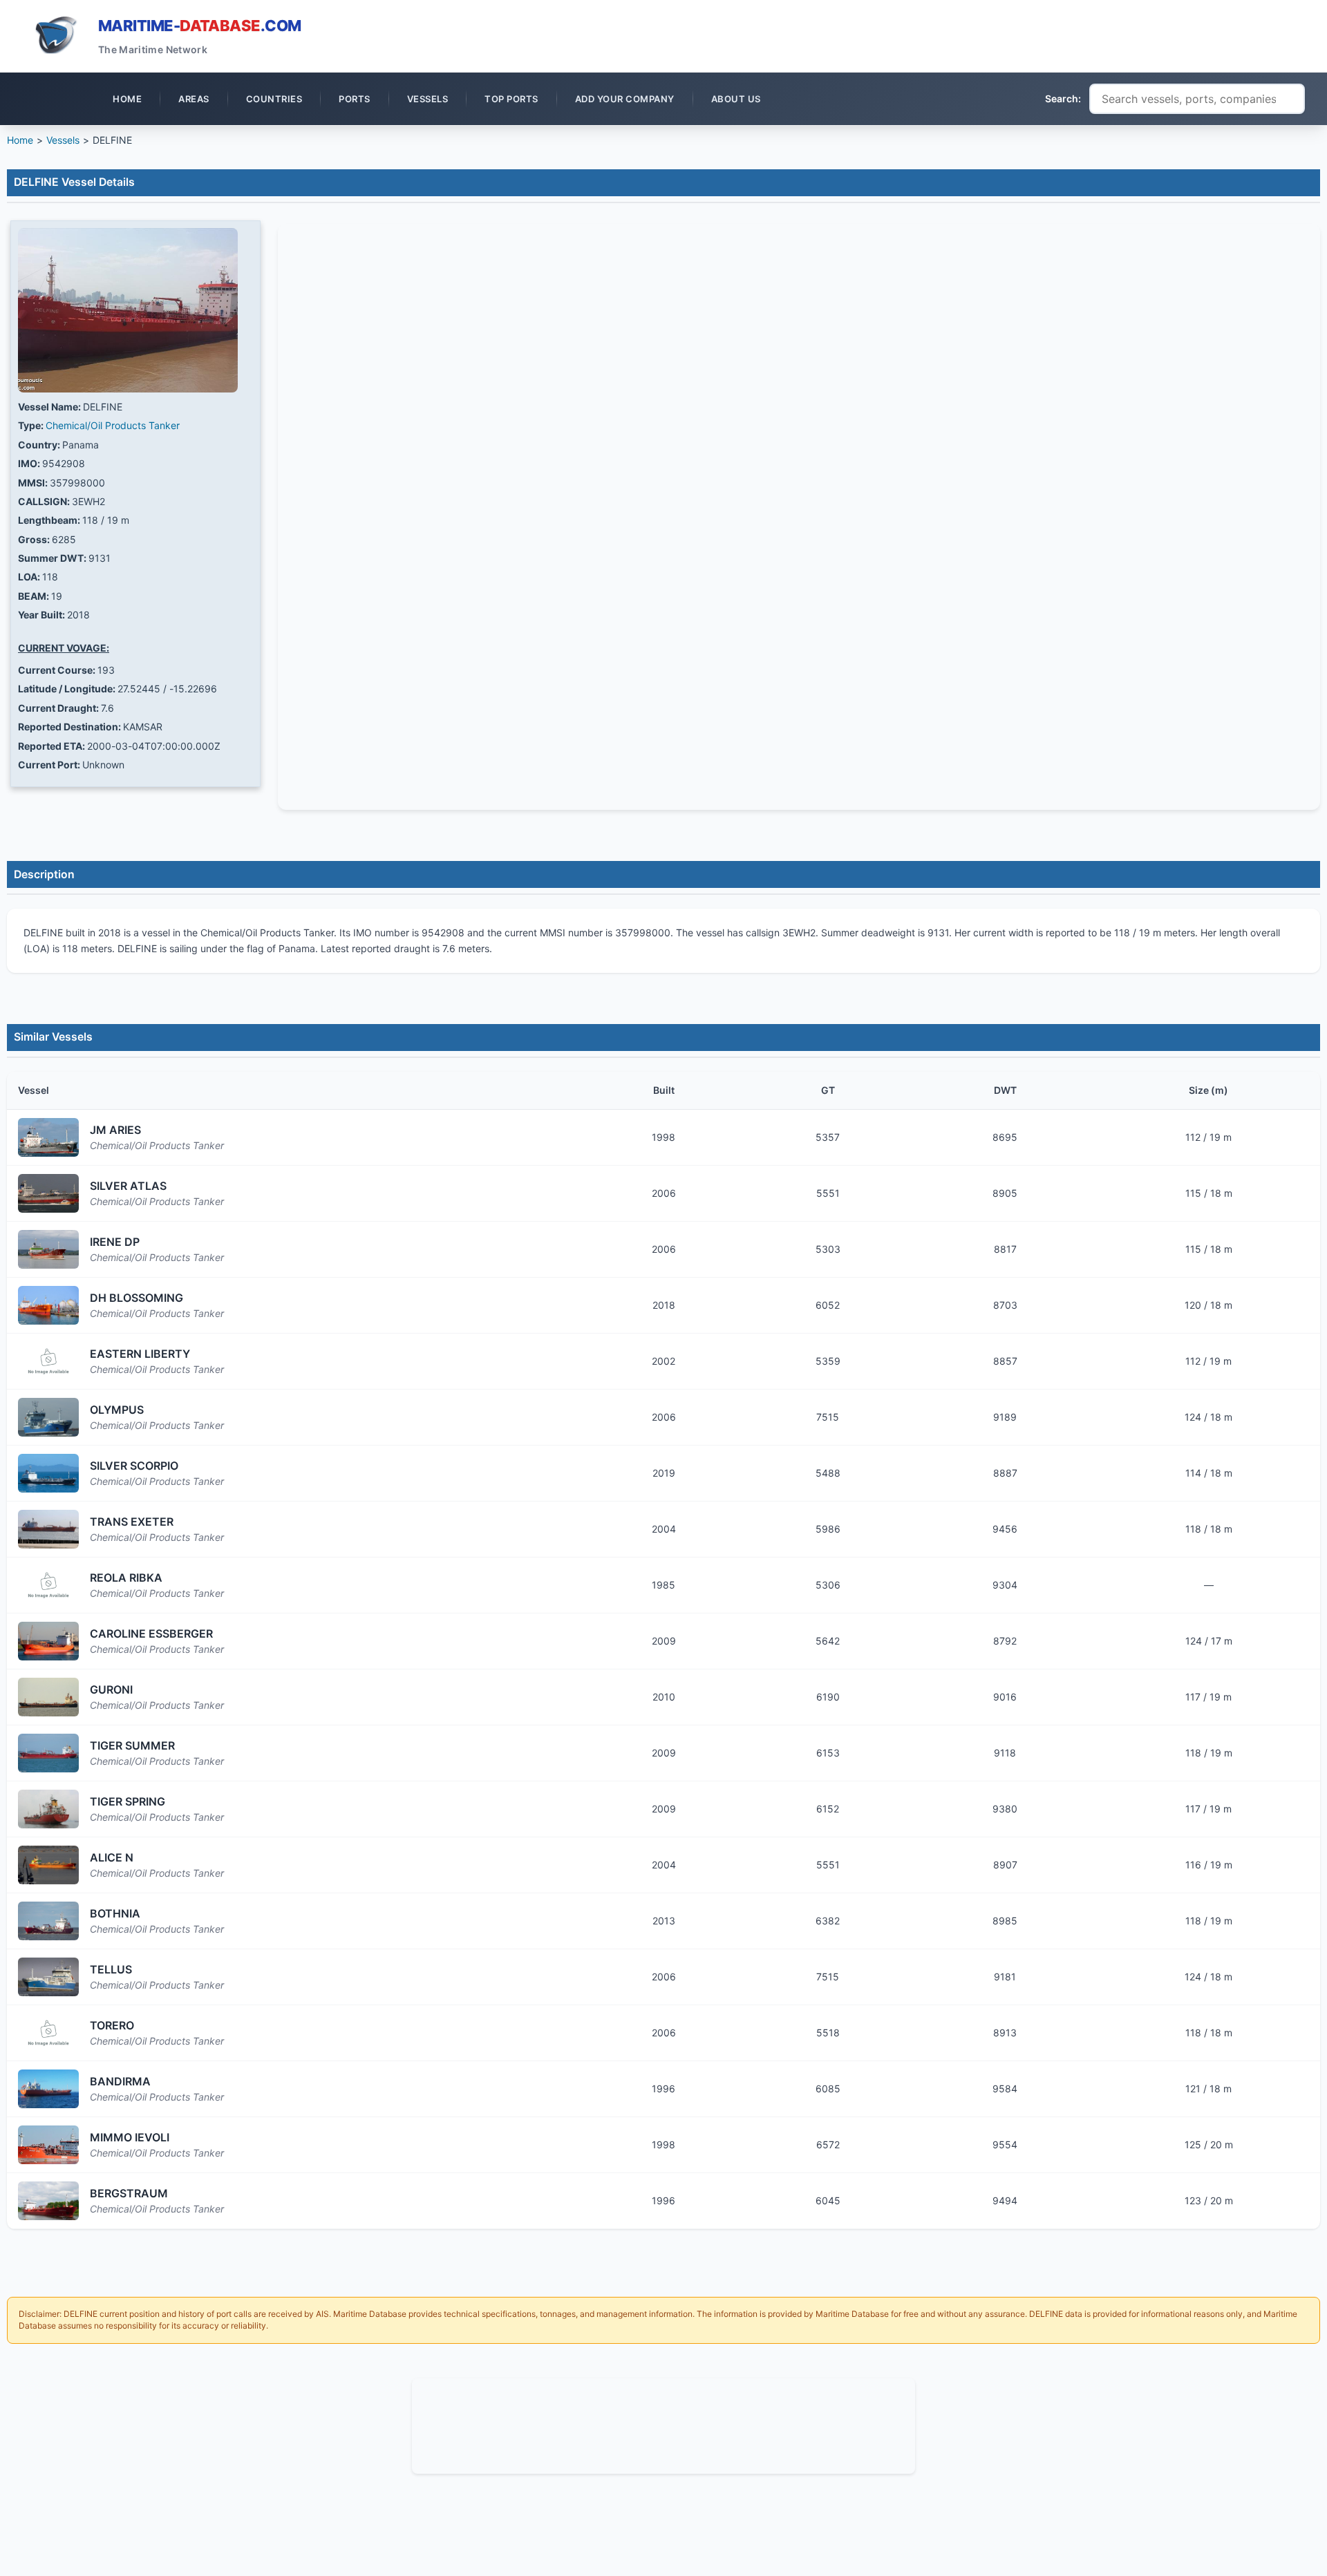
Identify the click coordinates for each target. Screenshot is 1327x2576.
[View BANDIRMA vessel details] (48, 2089)
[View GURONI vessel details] (48, 1697)
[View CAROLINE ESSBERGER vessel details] (48, 1641)
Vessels (63, 140)
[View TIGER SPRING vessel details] (48, 1809)
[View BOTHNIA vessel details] (48, 1921)
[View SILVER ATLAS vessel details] (48, 1193)
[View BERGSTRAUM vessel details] (48, 2201)
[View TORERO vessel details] (48, 2033)
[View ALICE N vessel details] (48, 1865)
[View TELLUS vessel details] (48, 1977)
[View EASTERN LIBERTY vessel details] (48, 1361)
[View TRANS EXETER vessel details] (48, 1529)
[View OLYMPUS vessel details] (48, 1417)
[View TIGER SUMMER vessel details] (48, 1753)
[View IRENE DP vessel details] (48, 1249)
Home (20, 140)
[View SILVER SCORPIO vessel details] (48, 1473)
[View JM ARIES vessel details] (48, 1137)
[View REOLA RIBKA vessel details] (48, 1585)
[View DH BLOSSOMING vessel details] (48, 1305)
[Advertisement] (663, 2424)
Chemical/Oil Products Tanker (113, 425)
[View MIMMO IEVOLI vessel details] (48, 2145)
